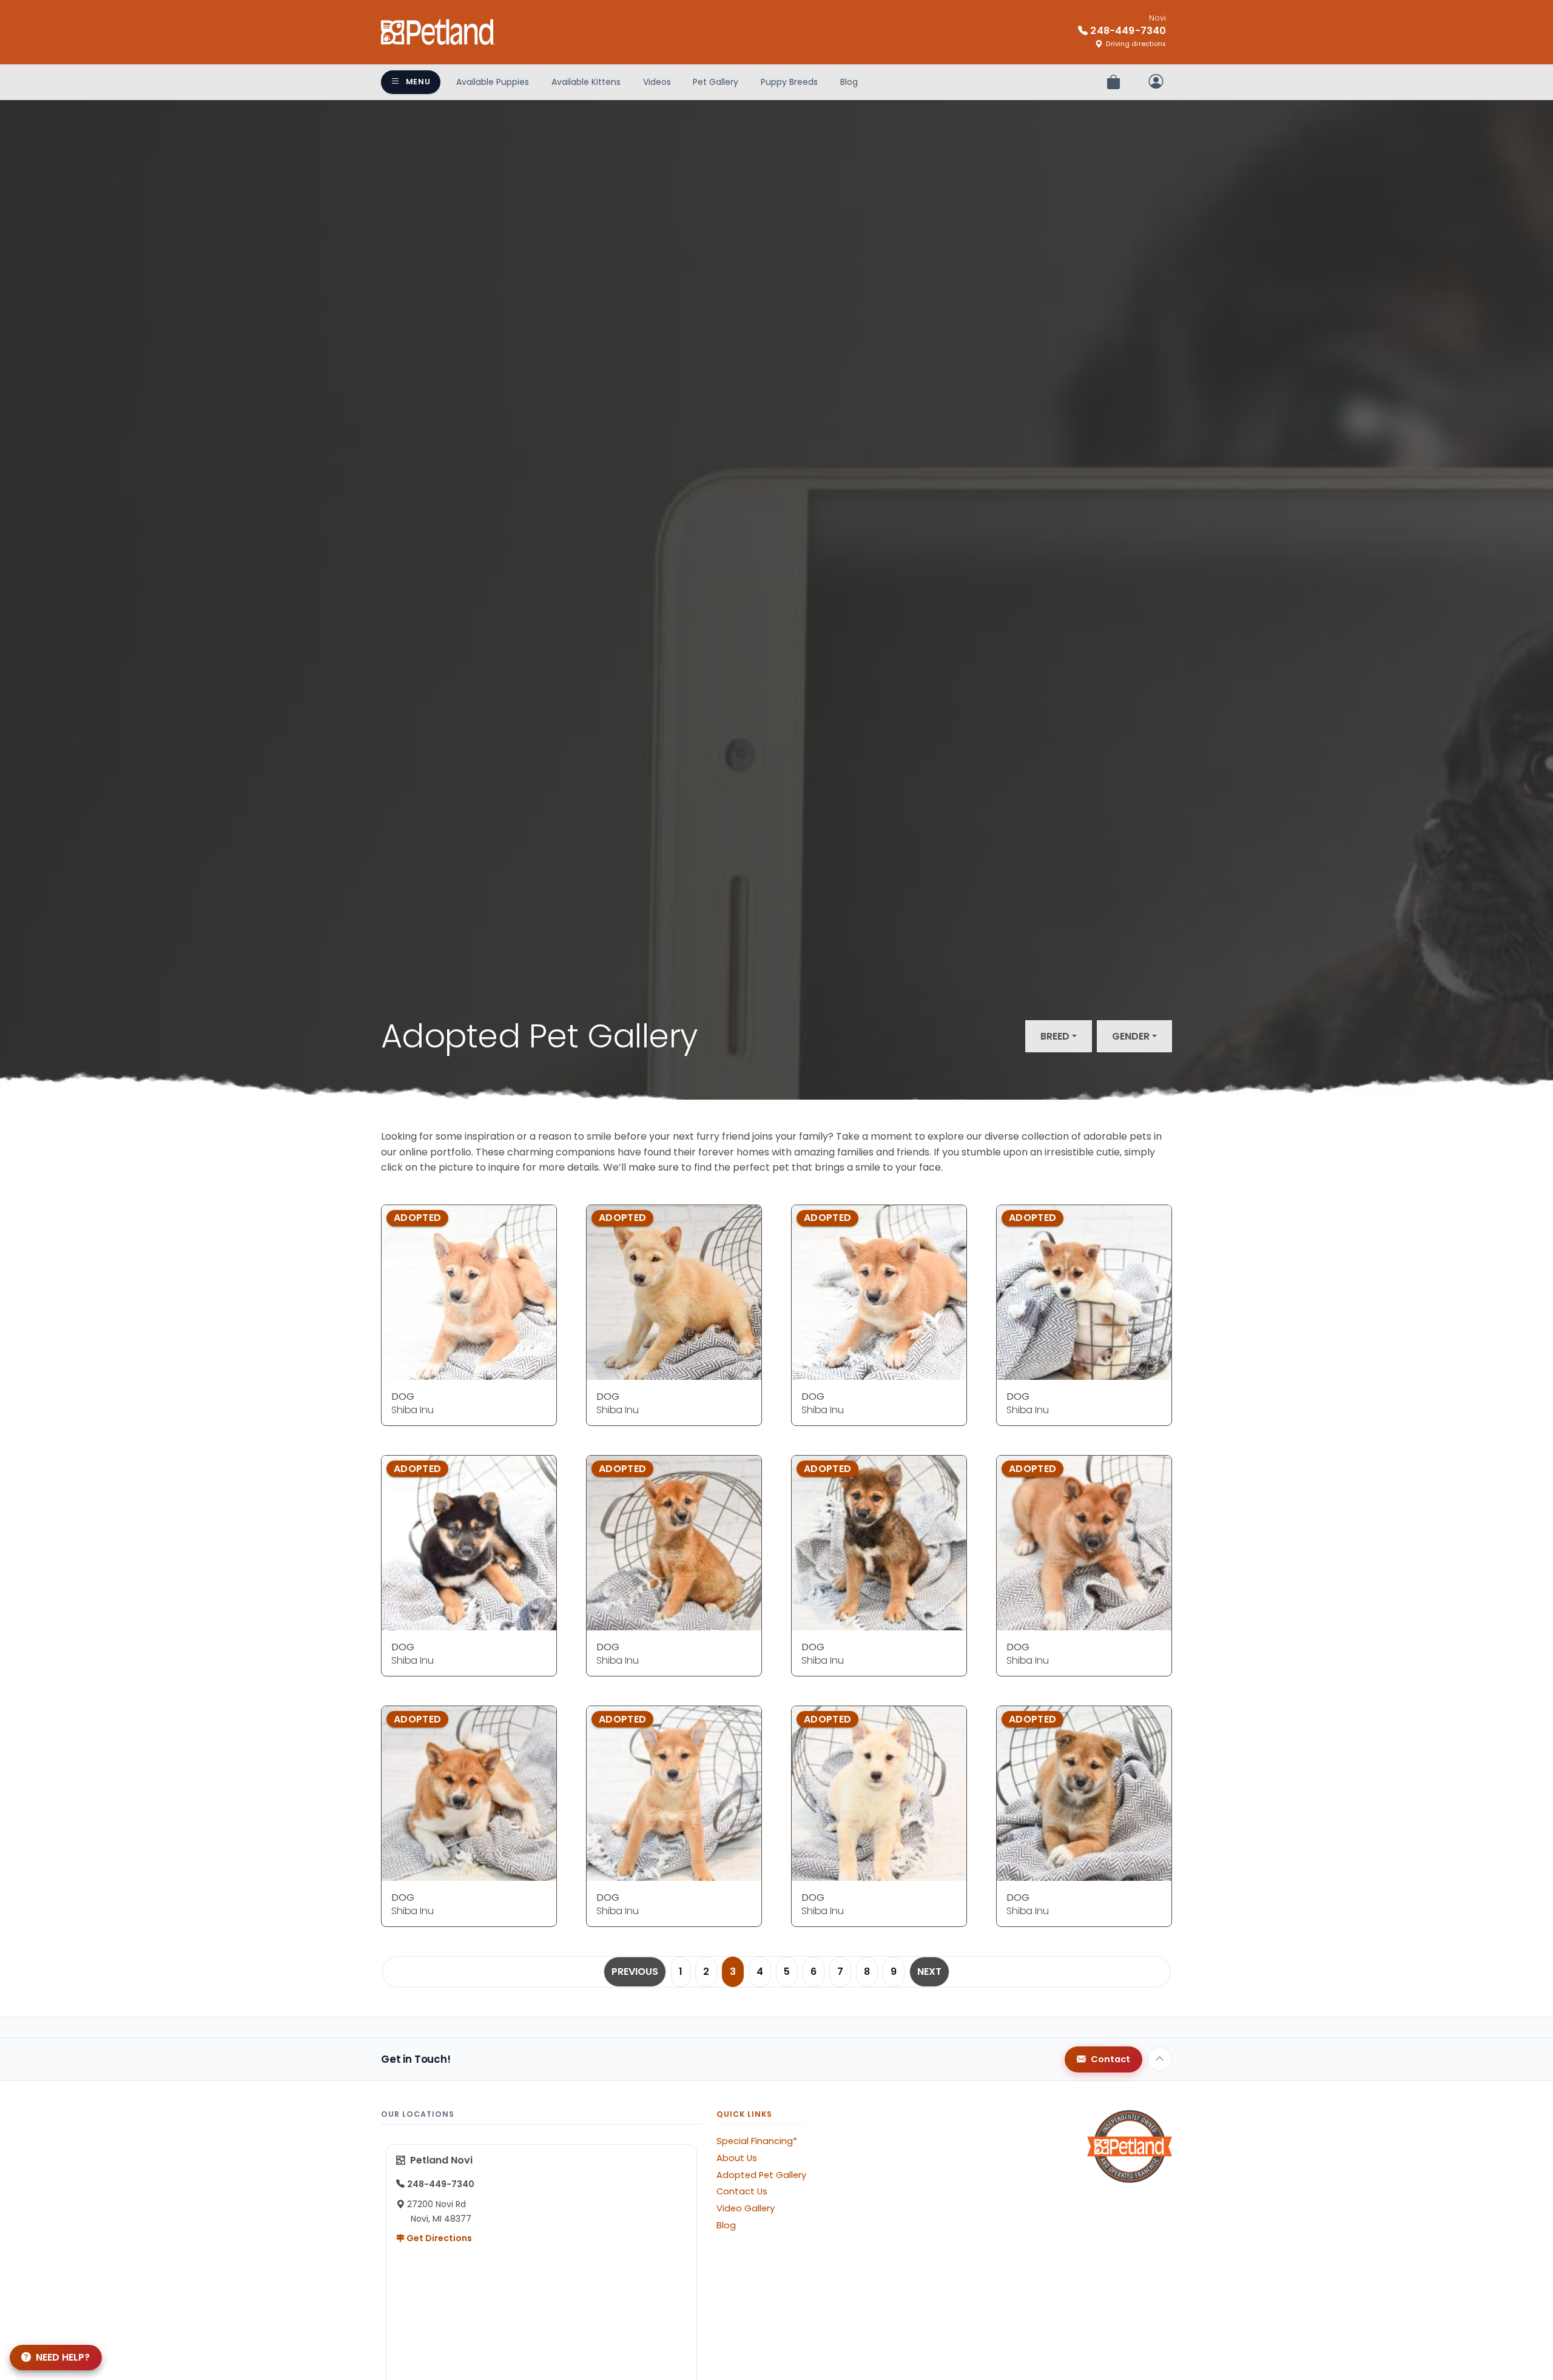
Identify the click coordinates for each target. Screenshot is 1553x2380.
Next (929, 1972)
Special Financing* (757, 2141)
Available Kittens (586, 82)
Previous (635, 1972)
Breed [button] (1055, 1036)
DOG (403, 1397)
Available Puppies (493, 82)
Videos (657, 82)
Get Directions (438, 2238)
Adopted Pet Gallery (761, 2175)
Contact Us (742, 2191)
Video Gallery (746, 2208)
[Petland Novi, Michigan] (438, 32)
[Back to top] (1160, 2059)
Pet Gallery (716, 82)
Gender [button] (1131, 1036)
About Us (737, 2158)
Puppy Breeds (789, 82)
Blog (849, 82)
